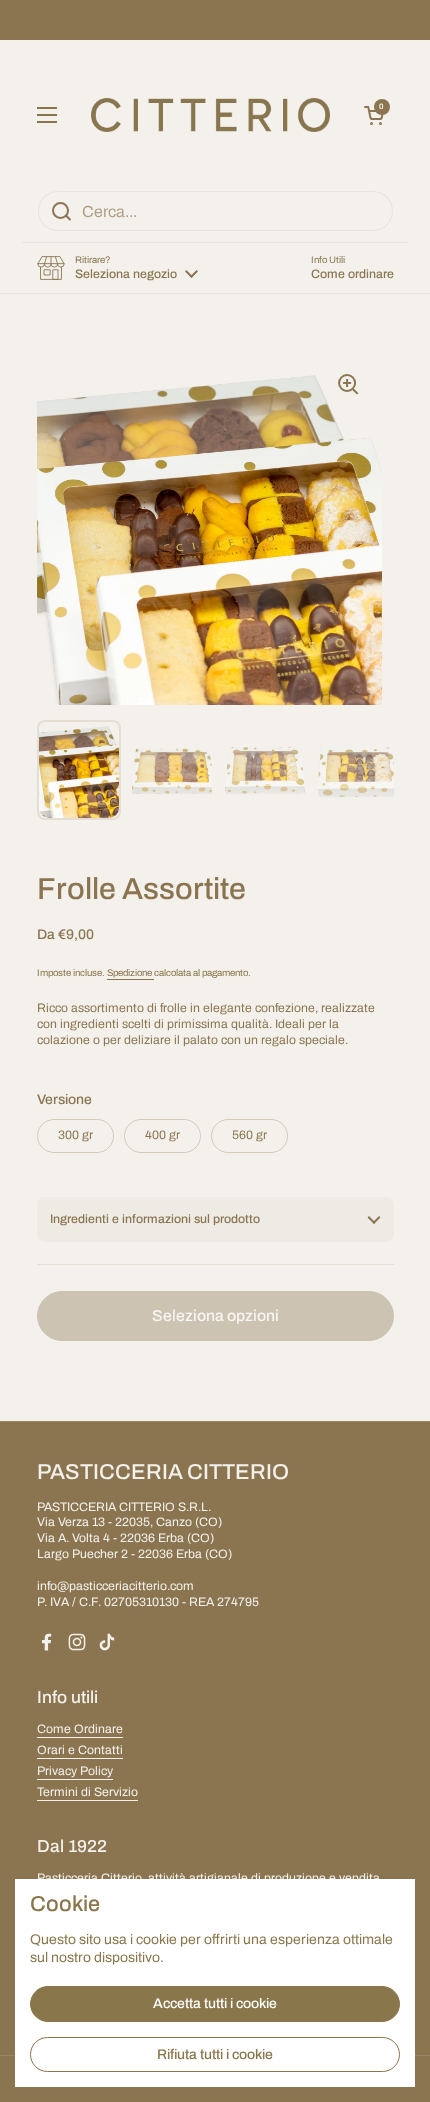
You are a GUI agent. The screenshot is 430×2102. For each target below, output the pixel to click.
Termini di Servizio (87, 1792)
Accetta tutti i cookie (215, 2003)
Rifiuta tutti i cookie (215, 2054)
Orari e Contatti (80, 1750)
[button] (374, 115)
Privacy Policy (75, 1771)
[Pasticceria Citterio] (210, 115)
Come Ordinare (80, 1729)
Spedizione (130, 973)
